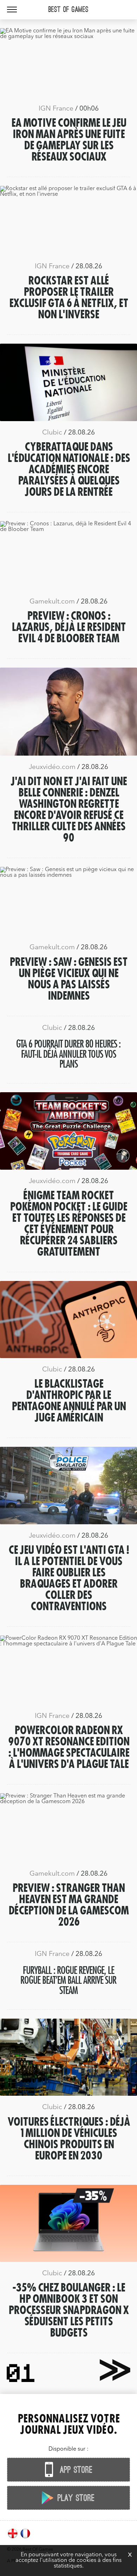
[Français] (25, 2538)
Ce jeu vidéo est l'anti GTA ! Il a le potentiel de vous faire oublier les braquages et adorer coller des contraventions (69, 1578)
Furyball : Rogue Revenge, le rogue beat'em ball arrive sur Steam (68, 1980)
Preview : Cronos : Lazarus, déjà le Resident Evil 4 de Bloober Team (69, 627)
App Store (75, 2470)
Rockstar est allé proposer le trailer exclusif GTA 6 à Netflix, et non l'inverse (69, 298)
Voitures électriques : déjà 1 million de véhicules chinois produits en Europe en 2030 (69, 2139)
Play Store (75, 2498)
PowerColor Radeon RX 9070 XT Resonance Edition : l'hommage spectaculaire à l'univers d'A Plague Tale (69, 1747)
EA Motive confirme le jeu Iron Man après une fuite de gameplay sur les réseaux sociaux (69, 140)
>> (111, 2369)
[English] (13, 2538)
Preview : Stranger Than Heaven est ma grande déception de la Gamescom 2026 (68, 1905)
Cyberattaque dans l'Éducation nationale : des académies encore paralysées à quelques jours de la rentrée (69, 470)
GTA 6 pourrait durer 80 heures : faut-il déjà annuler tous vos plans (68, 1054)
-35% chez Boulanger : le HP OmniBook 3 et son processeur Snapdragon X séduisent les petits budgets (68, 2311)
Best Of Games (68, 10)
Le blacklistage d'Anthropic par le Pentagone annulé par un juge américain (69, 1401)
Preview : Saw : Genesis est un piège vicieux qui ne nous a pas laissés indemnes (68, 979)
